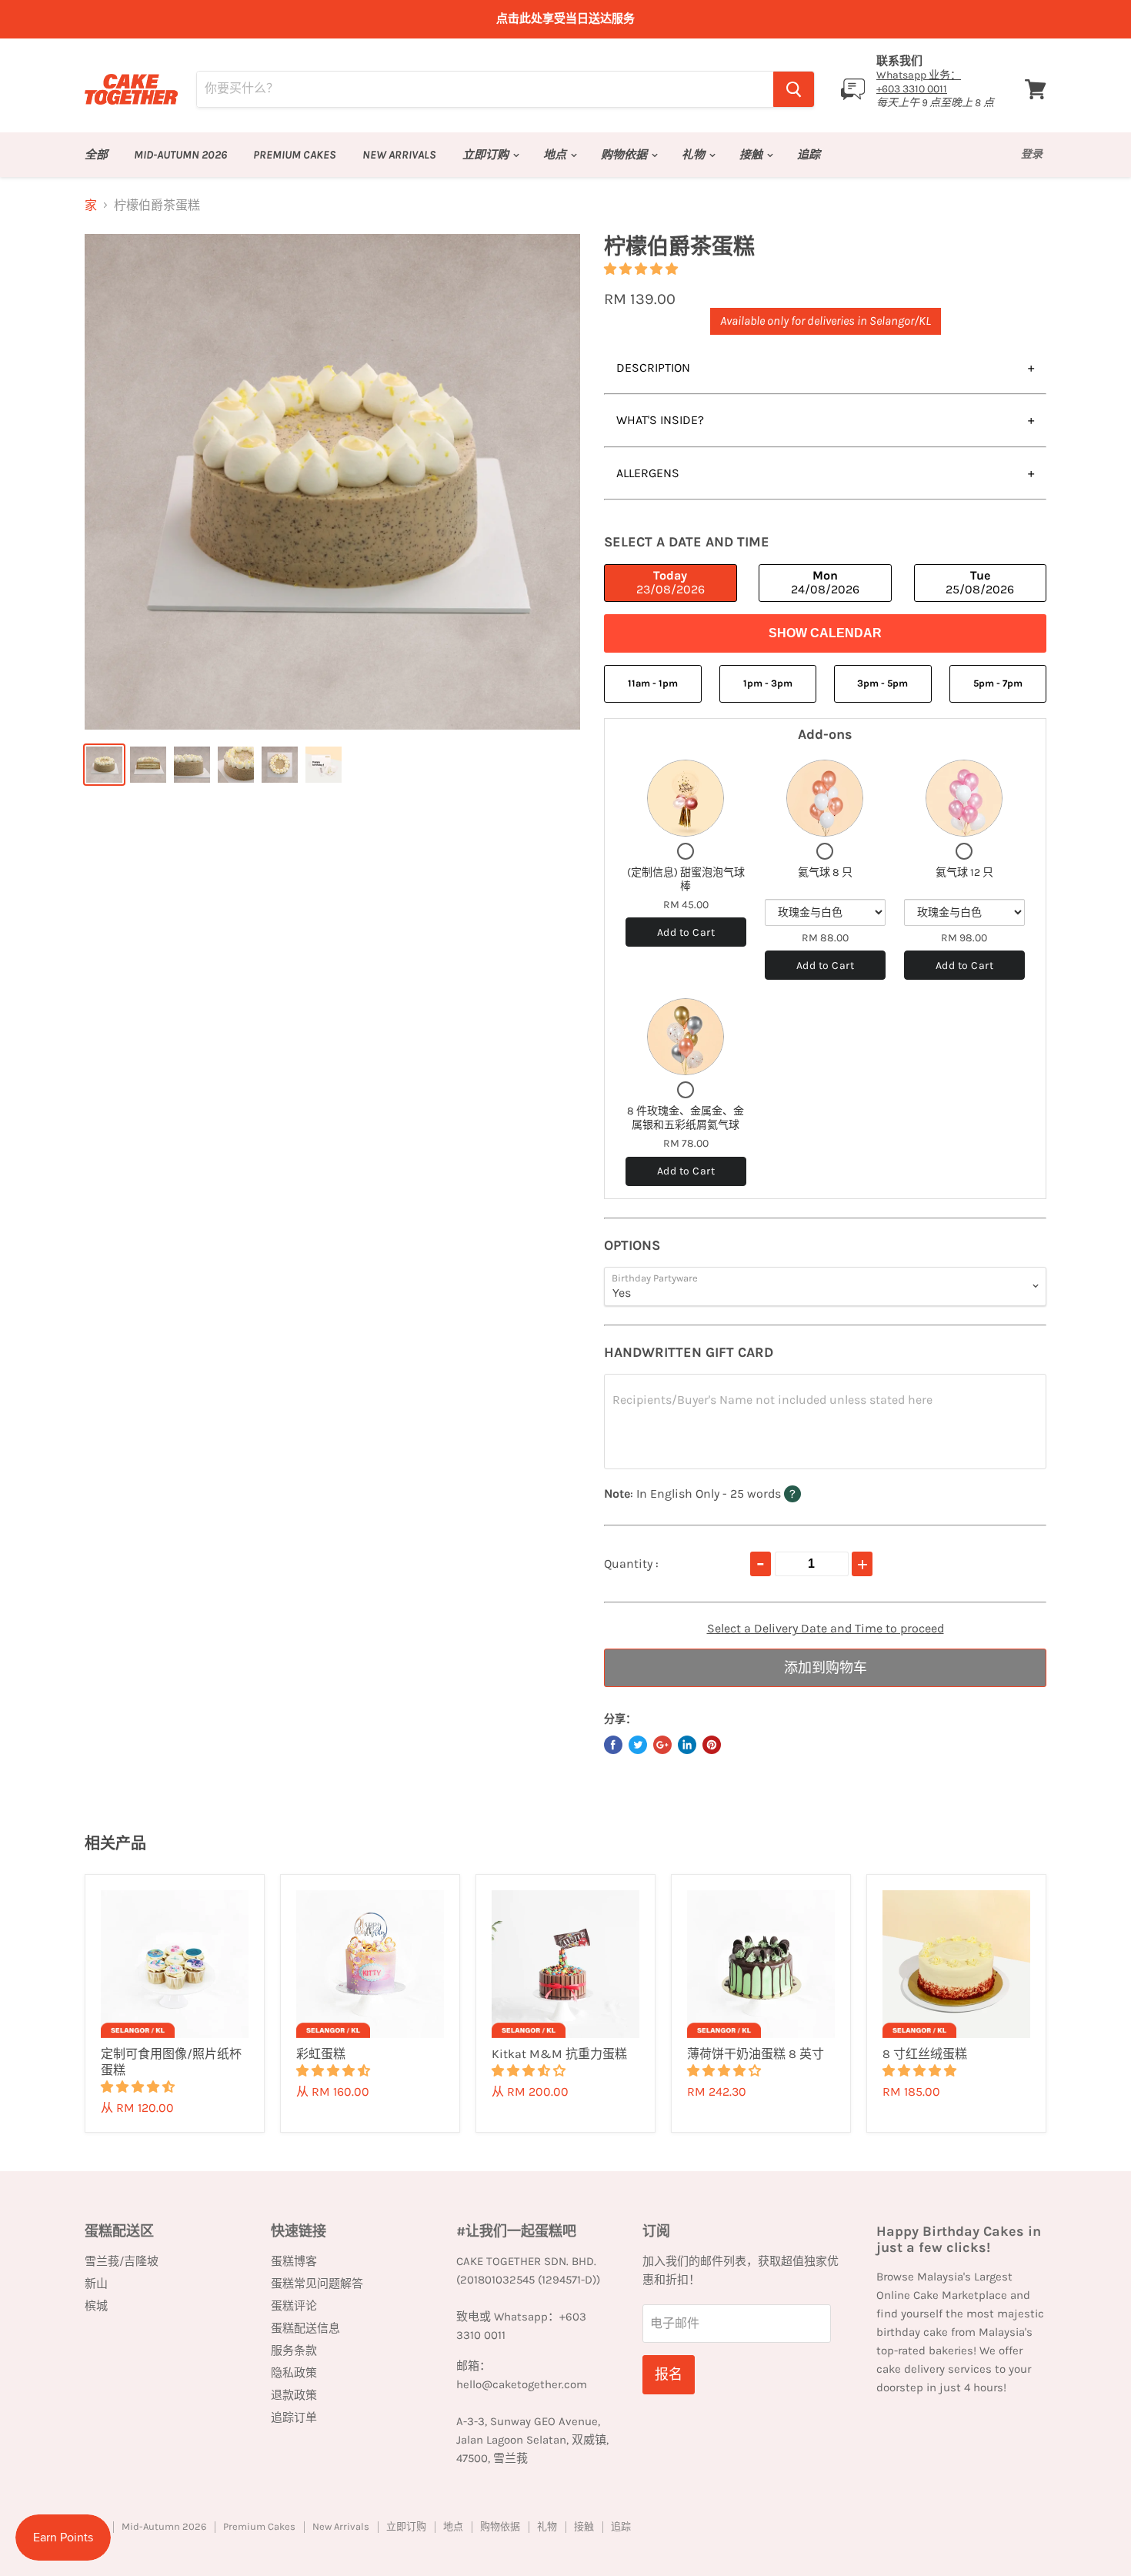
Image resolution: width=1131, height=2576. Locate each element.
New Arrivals (399, 155)
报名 (669, 2374)
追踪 (809, 155)
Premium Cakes (295, 155)
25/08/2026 (980, 582)
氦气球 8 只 (825, 872)
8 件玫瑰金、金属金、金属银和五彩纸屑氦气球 (686, 1118)
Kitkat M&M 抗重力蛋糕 (559, 2054)
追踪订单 (294, 2417)
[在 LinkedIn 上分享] (687, 1745)
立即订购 (487, 155)
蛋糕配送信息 (305, 2328)
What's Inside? (660, 420)
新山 (96, 2284)
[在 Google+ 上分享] (662, 1745)
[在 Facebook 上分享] (613, 1745)
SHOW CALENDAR (825, 633)
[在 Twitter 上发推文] (638, 1745)
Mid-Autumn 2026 (180, 155)
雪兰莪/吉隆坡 (122, 2261)
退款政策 (294, 2395)
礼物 (694, 155)
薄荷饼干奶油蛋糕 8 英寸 (756, 2054)
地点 (556, 155)
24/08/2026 (825, 582)
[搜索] (794, 89)
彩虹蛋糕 (321, 2054)
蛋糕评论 (294, 2306)
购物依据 (625, 155)
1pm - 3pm (768, 683)
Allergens (648, 473)
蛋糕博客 (294, 2261)
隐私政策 (294, 2373)
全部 (96, 155)
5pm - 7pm (998, 683)
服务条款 (294, 2350)
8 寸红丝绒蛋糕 (925, 2054)
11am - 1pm (653, 683)
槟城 (96, 2306)
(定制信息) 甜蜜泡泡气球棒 (686, 879)
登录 (1032, 154)
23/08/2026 (671, 582)
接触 (752, 155)
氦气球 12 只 (964, 872)
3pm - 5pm (882, 683)
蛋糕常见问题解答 (317, 2284)
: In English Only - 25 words (732, 1493)
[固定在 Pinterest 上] (712, 1745)
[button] (642, 269)
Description (653, 368)
